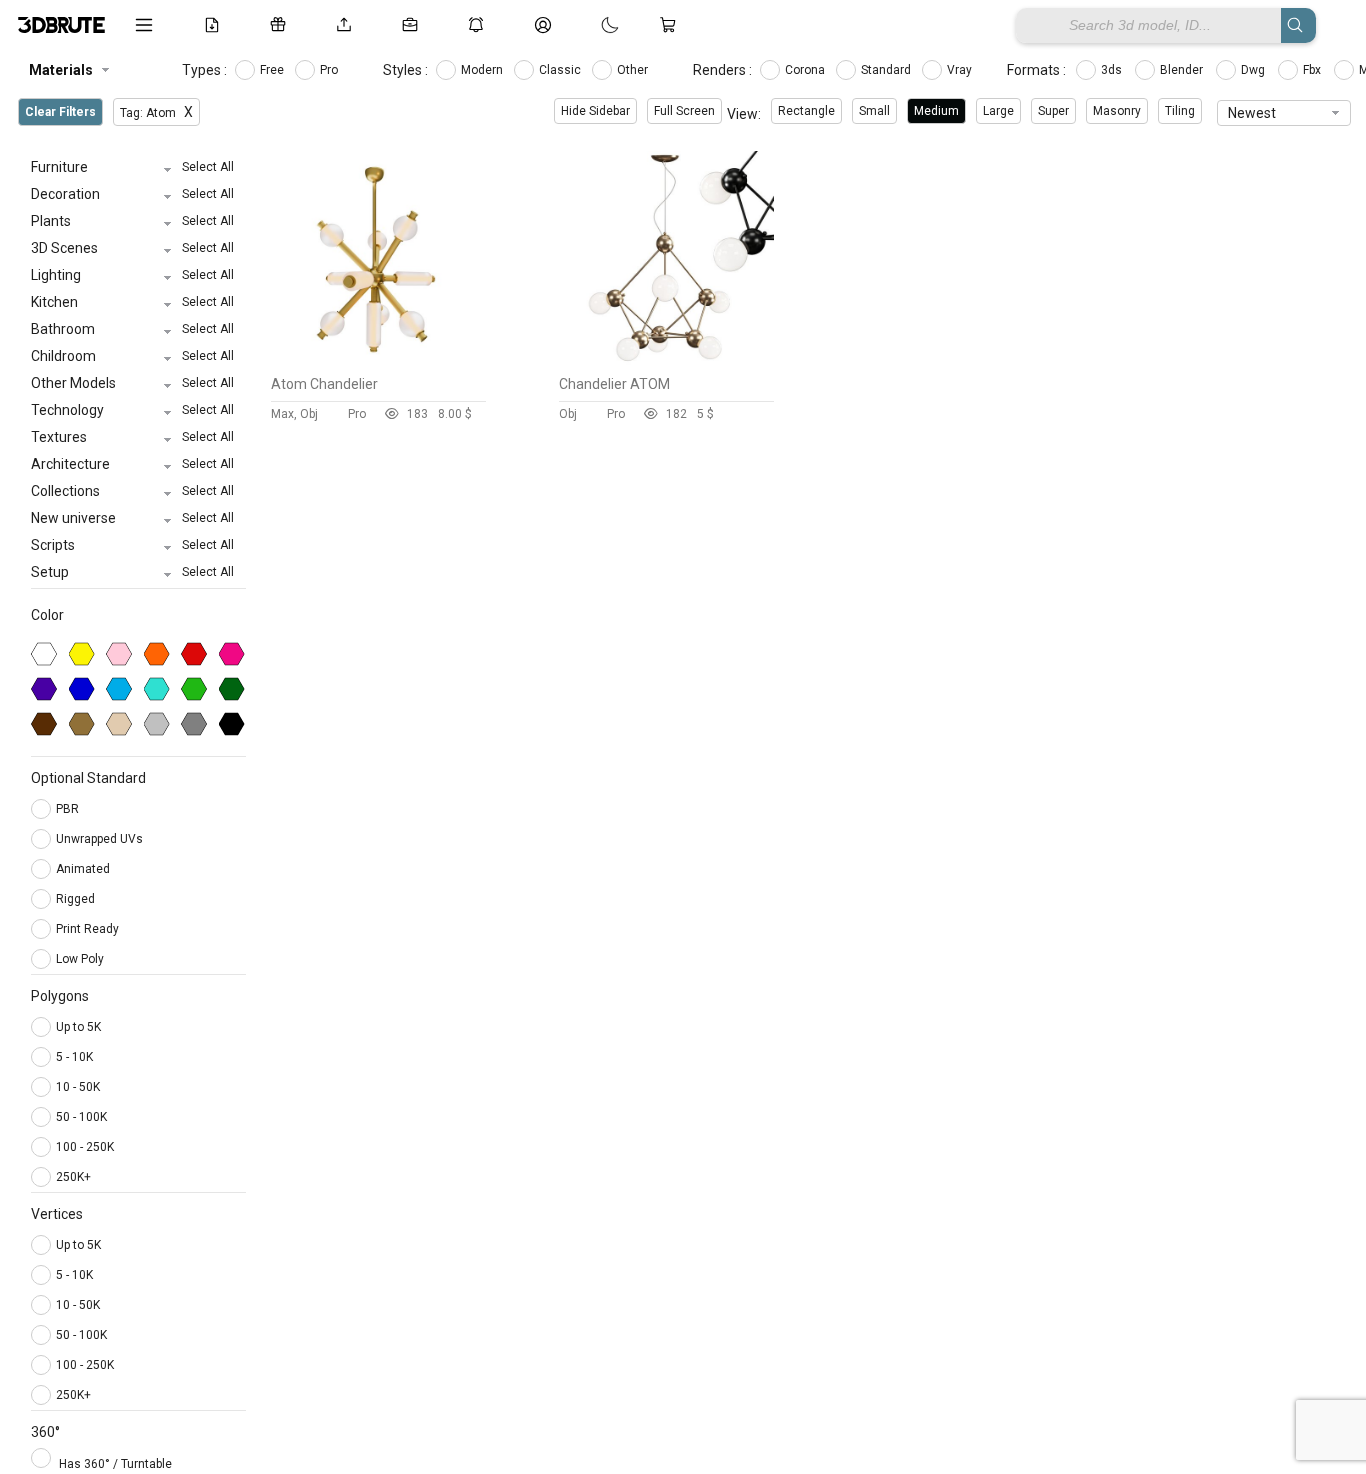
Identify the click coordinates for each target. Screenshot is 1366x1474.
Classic (561, 70)
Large (998, 111)
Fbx (1313, 70)
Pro (330, 70)
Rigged (77, 899)
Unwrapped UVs (101, 839)
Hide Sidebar (595, 111)
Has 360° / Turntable (115, 1464)
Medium (936, 111)
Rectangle (806, 111)
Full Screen (684, 111)
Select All (208, 167)
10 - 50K (78, 1087)
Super (1053, 111)
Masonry (1117, 111)
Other (634, 70)
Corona (806, 70)
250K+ (73, 1177)
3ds (1113, 70)
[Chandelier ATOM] (666, 361)
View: (744, 114)
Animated (84, 869)
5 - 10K (74, 1057)
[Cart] (672, 25)
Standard (887, 70)
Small (874, 111)
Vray (961, 70)
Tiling (1180, 111)
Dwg (1254, 70)
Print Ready (89, 929)
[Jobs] (414, 25)
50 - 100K (81, 1117)
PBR (69, 809)
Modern (483, 70)
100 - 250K (85, 1147)
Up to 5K (78, 1027)
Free (273, 70)
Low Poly (81, 959)
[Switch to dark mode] (590, 25)
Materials (61, 70)
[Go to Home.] (61, 25)
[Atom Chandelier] (378, 361)
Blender (1183, 70)
